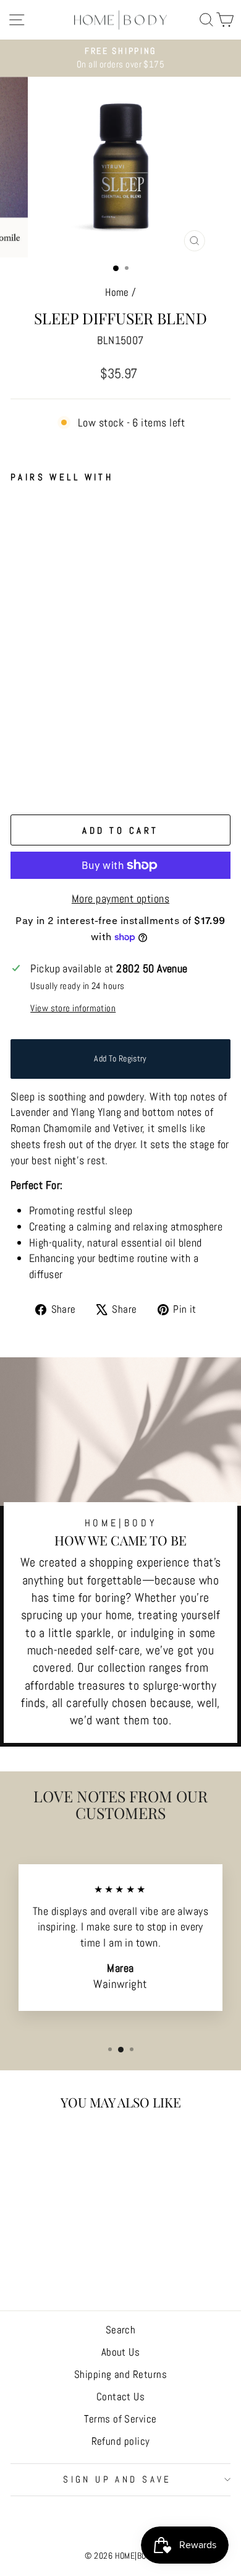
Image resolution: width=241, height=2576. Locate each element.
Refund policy (121, 2441)
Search (121, 2330)
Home (117, 292)
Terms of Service (120, 2419)
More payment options (120, 898)
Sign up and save (117, 2479)
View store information (73, 1008)
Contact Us (121, 2397)
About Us (121, 2352)
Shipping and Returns (120, 2374)
